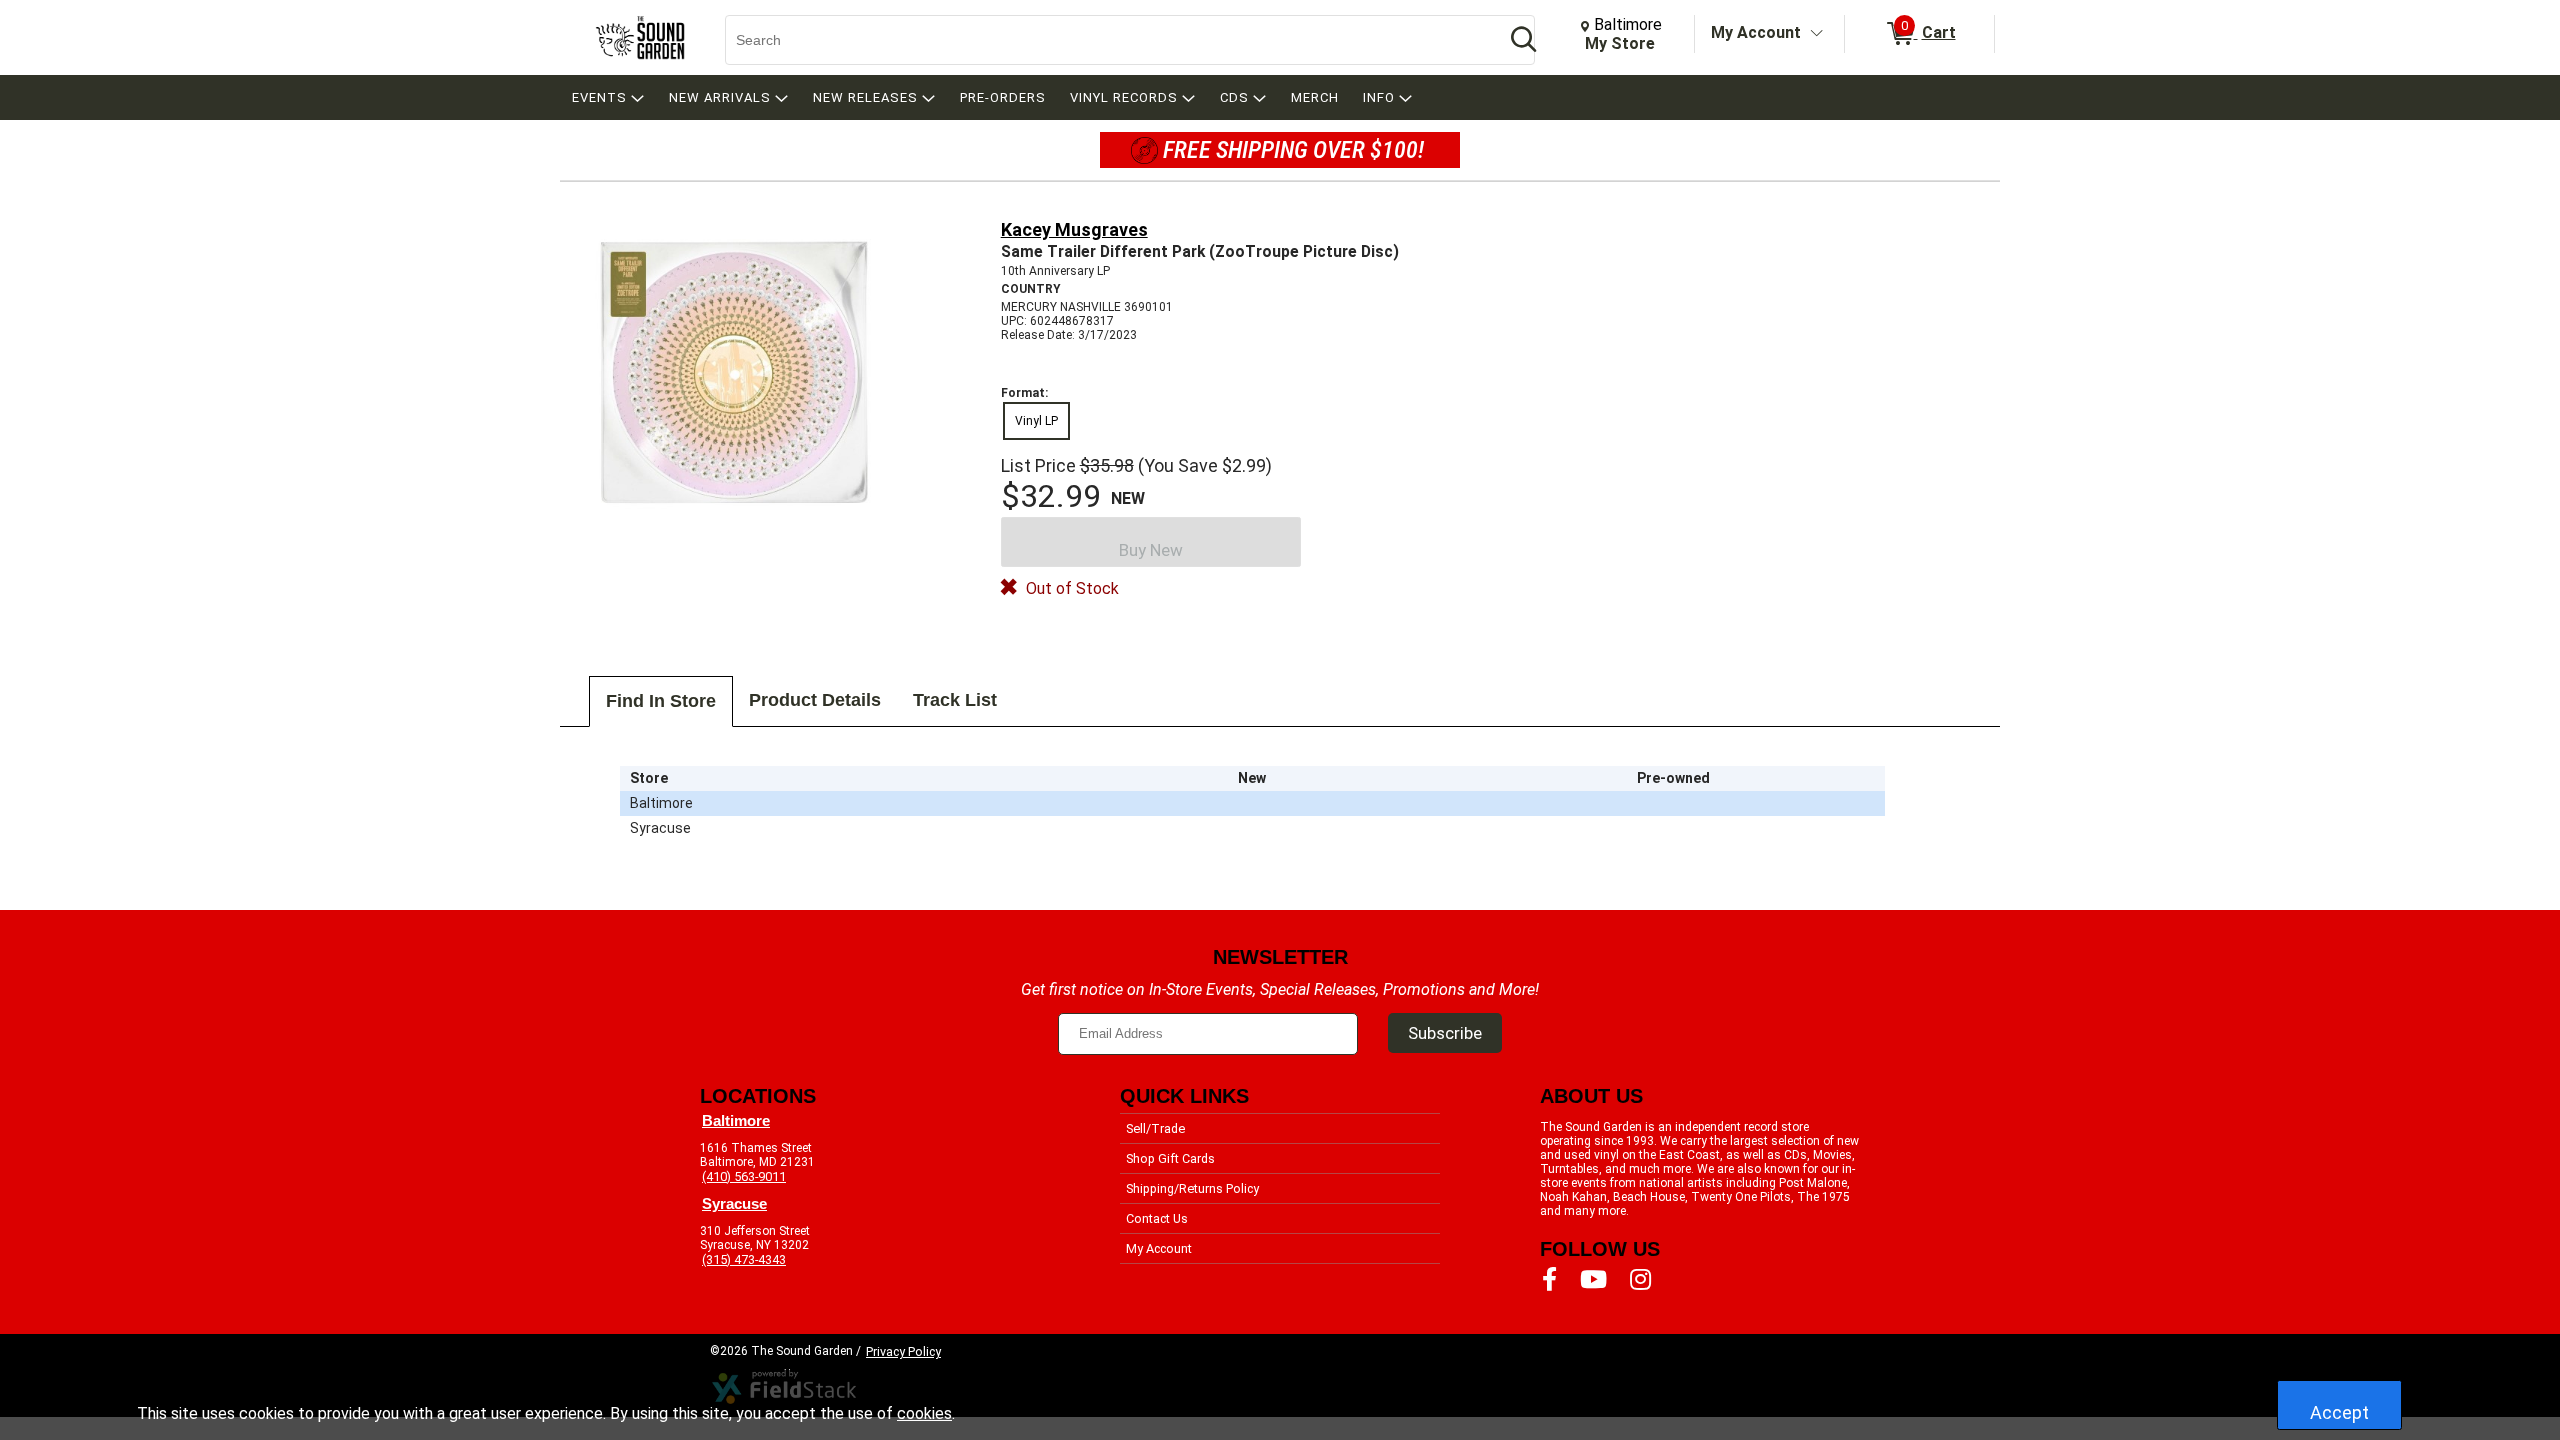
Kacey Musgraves (1074, 229)
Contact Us (1157, 1218)
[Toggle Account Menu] (1817, 34)
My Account (1756, 32)
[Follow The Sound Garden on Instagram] (1640, 1280)
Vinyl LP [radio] (1036, 421)
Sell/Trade (1155, 1128)
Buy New (1151, 550)
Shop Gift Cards (1170, 1158)
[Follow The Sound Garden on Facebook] (1549, 1280)
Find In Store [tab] (661, 701)
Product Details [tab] (815, 700)
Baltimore (736, 1121)
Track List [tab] (955, 700)
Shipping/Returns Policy (1192, 1188)
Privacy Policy (903, 1351)
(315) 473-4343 (744, 1259)
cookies (924, 1413)
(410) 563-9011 (744, 1176)
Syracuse (734, 1204)
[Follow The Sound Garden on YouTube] (1593, 1280)
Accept (2339, 1412)
